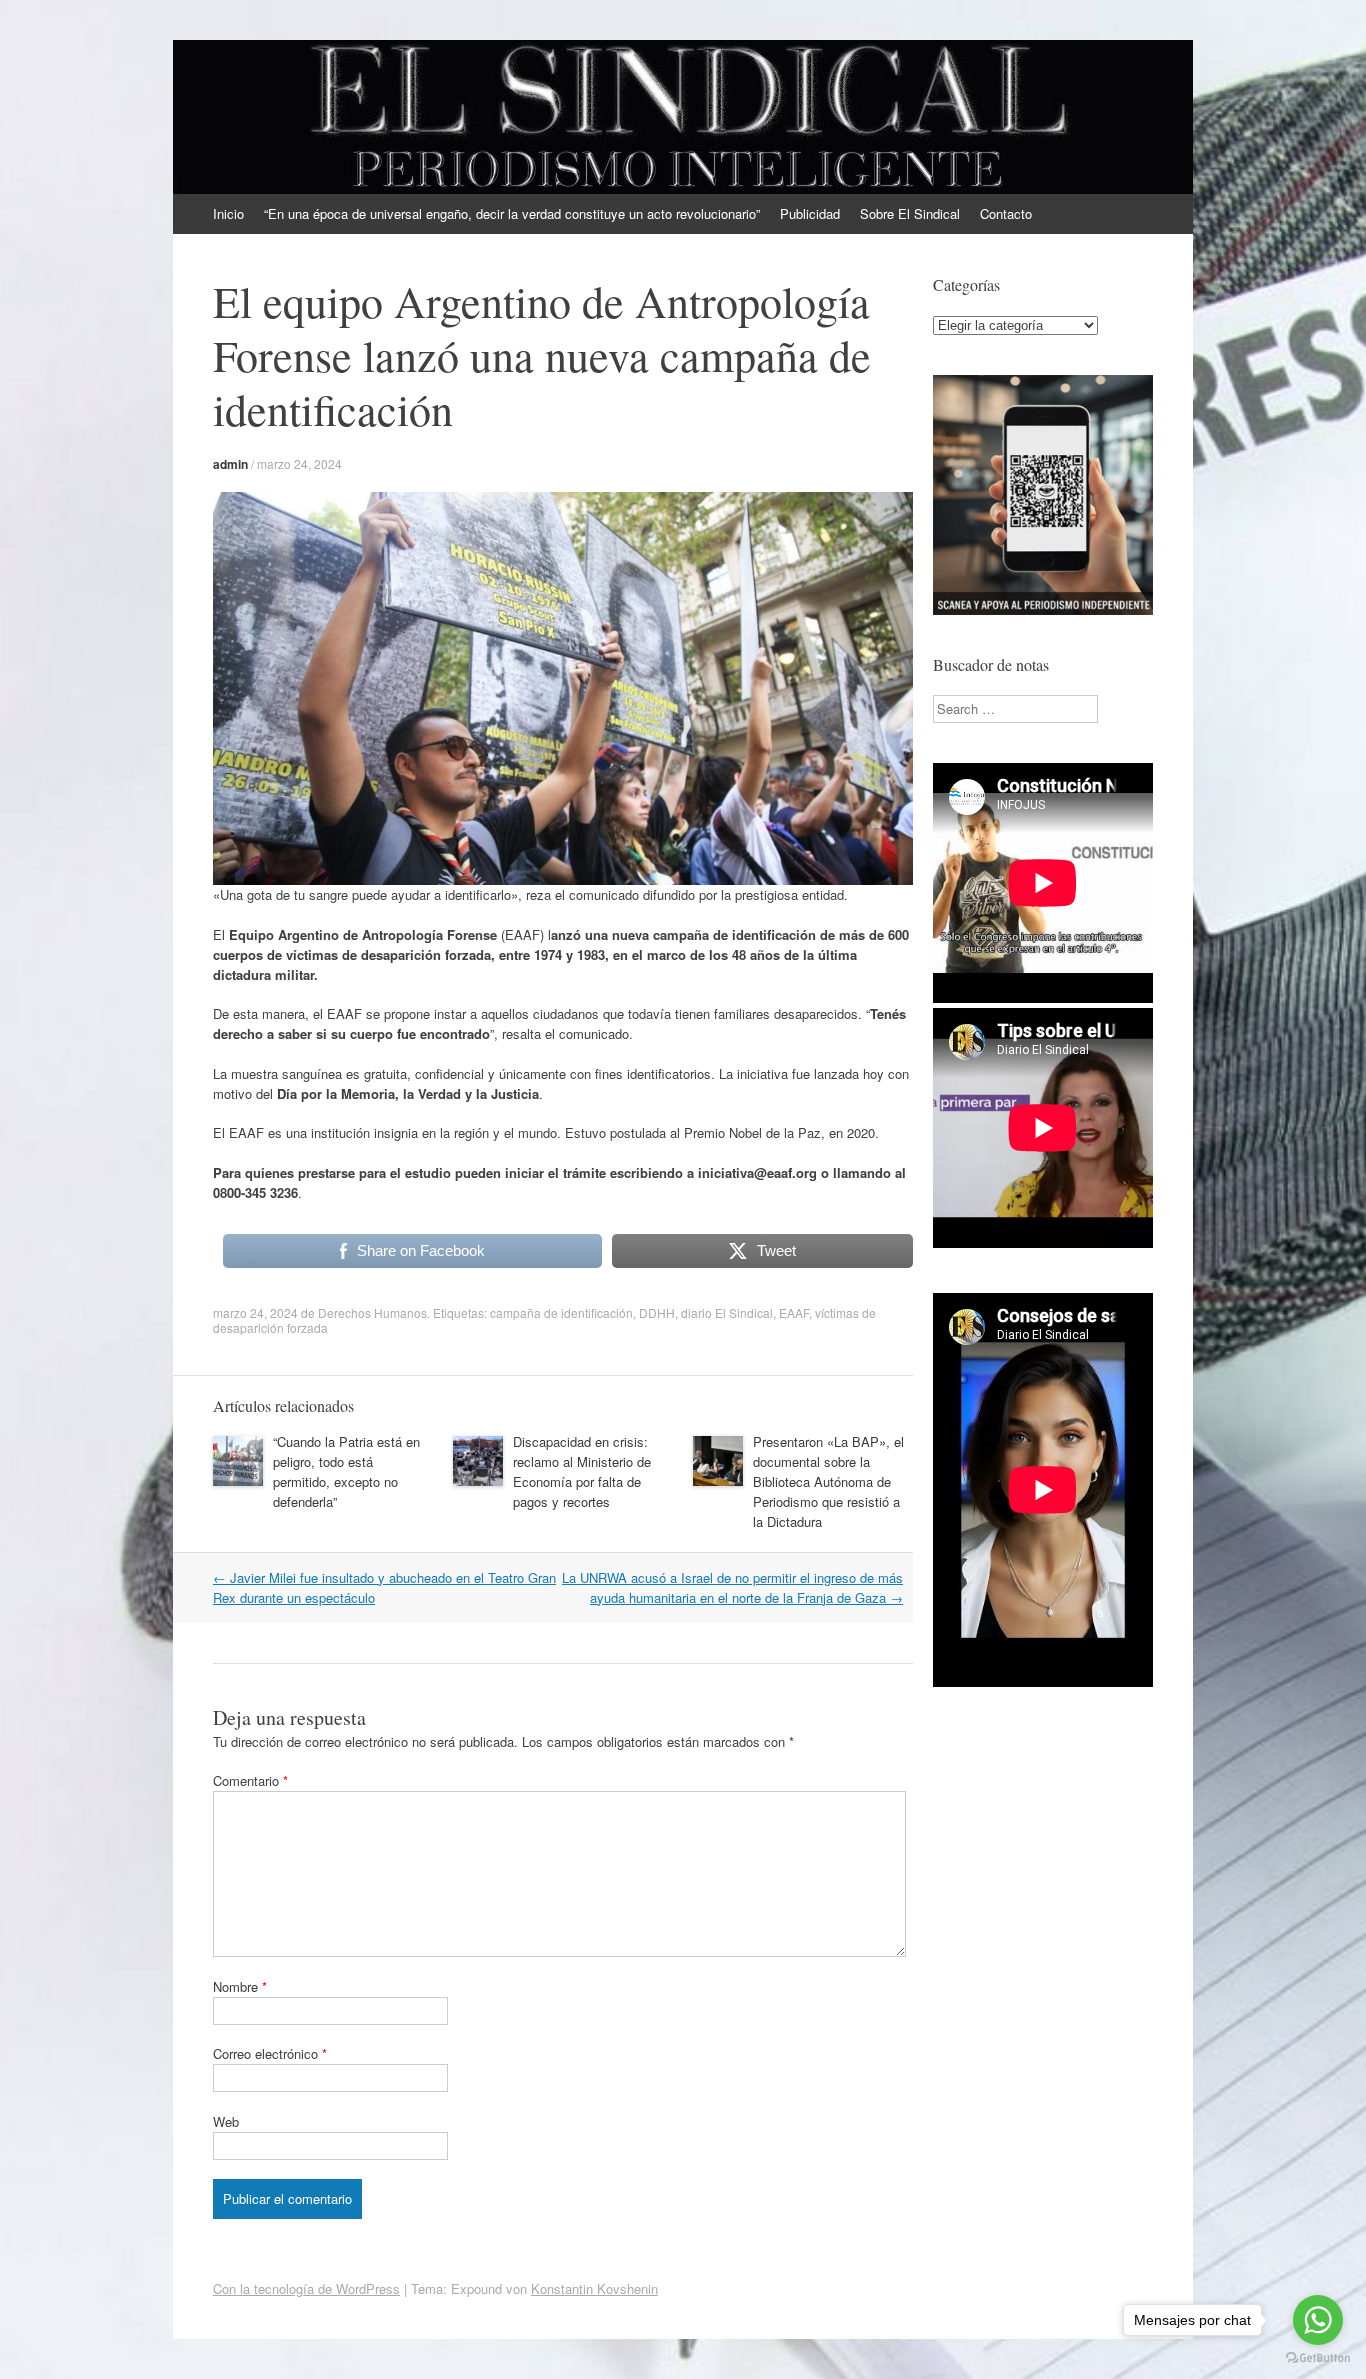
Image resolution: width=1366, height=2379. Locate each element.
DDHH (657, 1312)
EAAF (794, 1312)
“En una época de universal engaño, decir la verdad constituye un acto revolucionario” (512, 213)
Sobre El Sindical (910, 213)
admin (230, 464)
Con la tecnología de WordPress (306, 2288)
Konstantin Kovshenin (594, 2288)
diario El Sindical (727, 1312)
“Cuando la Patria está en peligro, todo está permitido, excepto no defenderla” (346, 1471)
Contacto (1006, 213)
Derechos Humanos (372, 1312)
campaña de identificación (561, 1312)
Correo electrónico (270, 2053)
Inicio (228, 213)
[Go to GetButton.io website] (1318, 2358)
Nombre (240, 1986)
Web (226, 2121)
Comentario (250, 1780)
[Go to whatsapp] (1318, 2320)
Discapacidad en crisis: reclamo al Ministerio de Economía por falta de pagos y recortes (582, 1471)
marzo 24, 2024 (299, 463)
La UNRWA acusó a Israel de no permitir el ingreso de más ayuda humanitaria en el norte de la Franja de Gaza (732, 1587)
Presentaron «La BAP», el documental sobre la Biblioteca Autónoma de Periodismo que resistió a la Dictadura (828, 1481)
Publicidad (810, 213)
